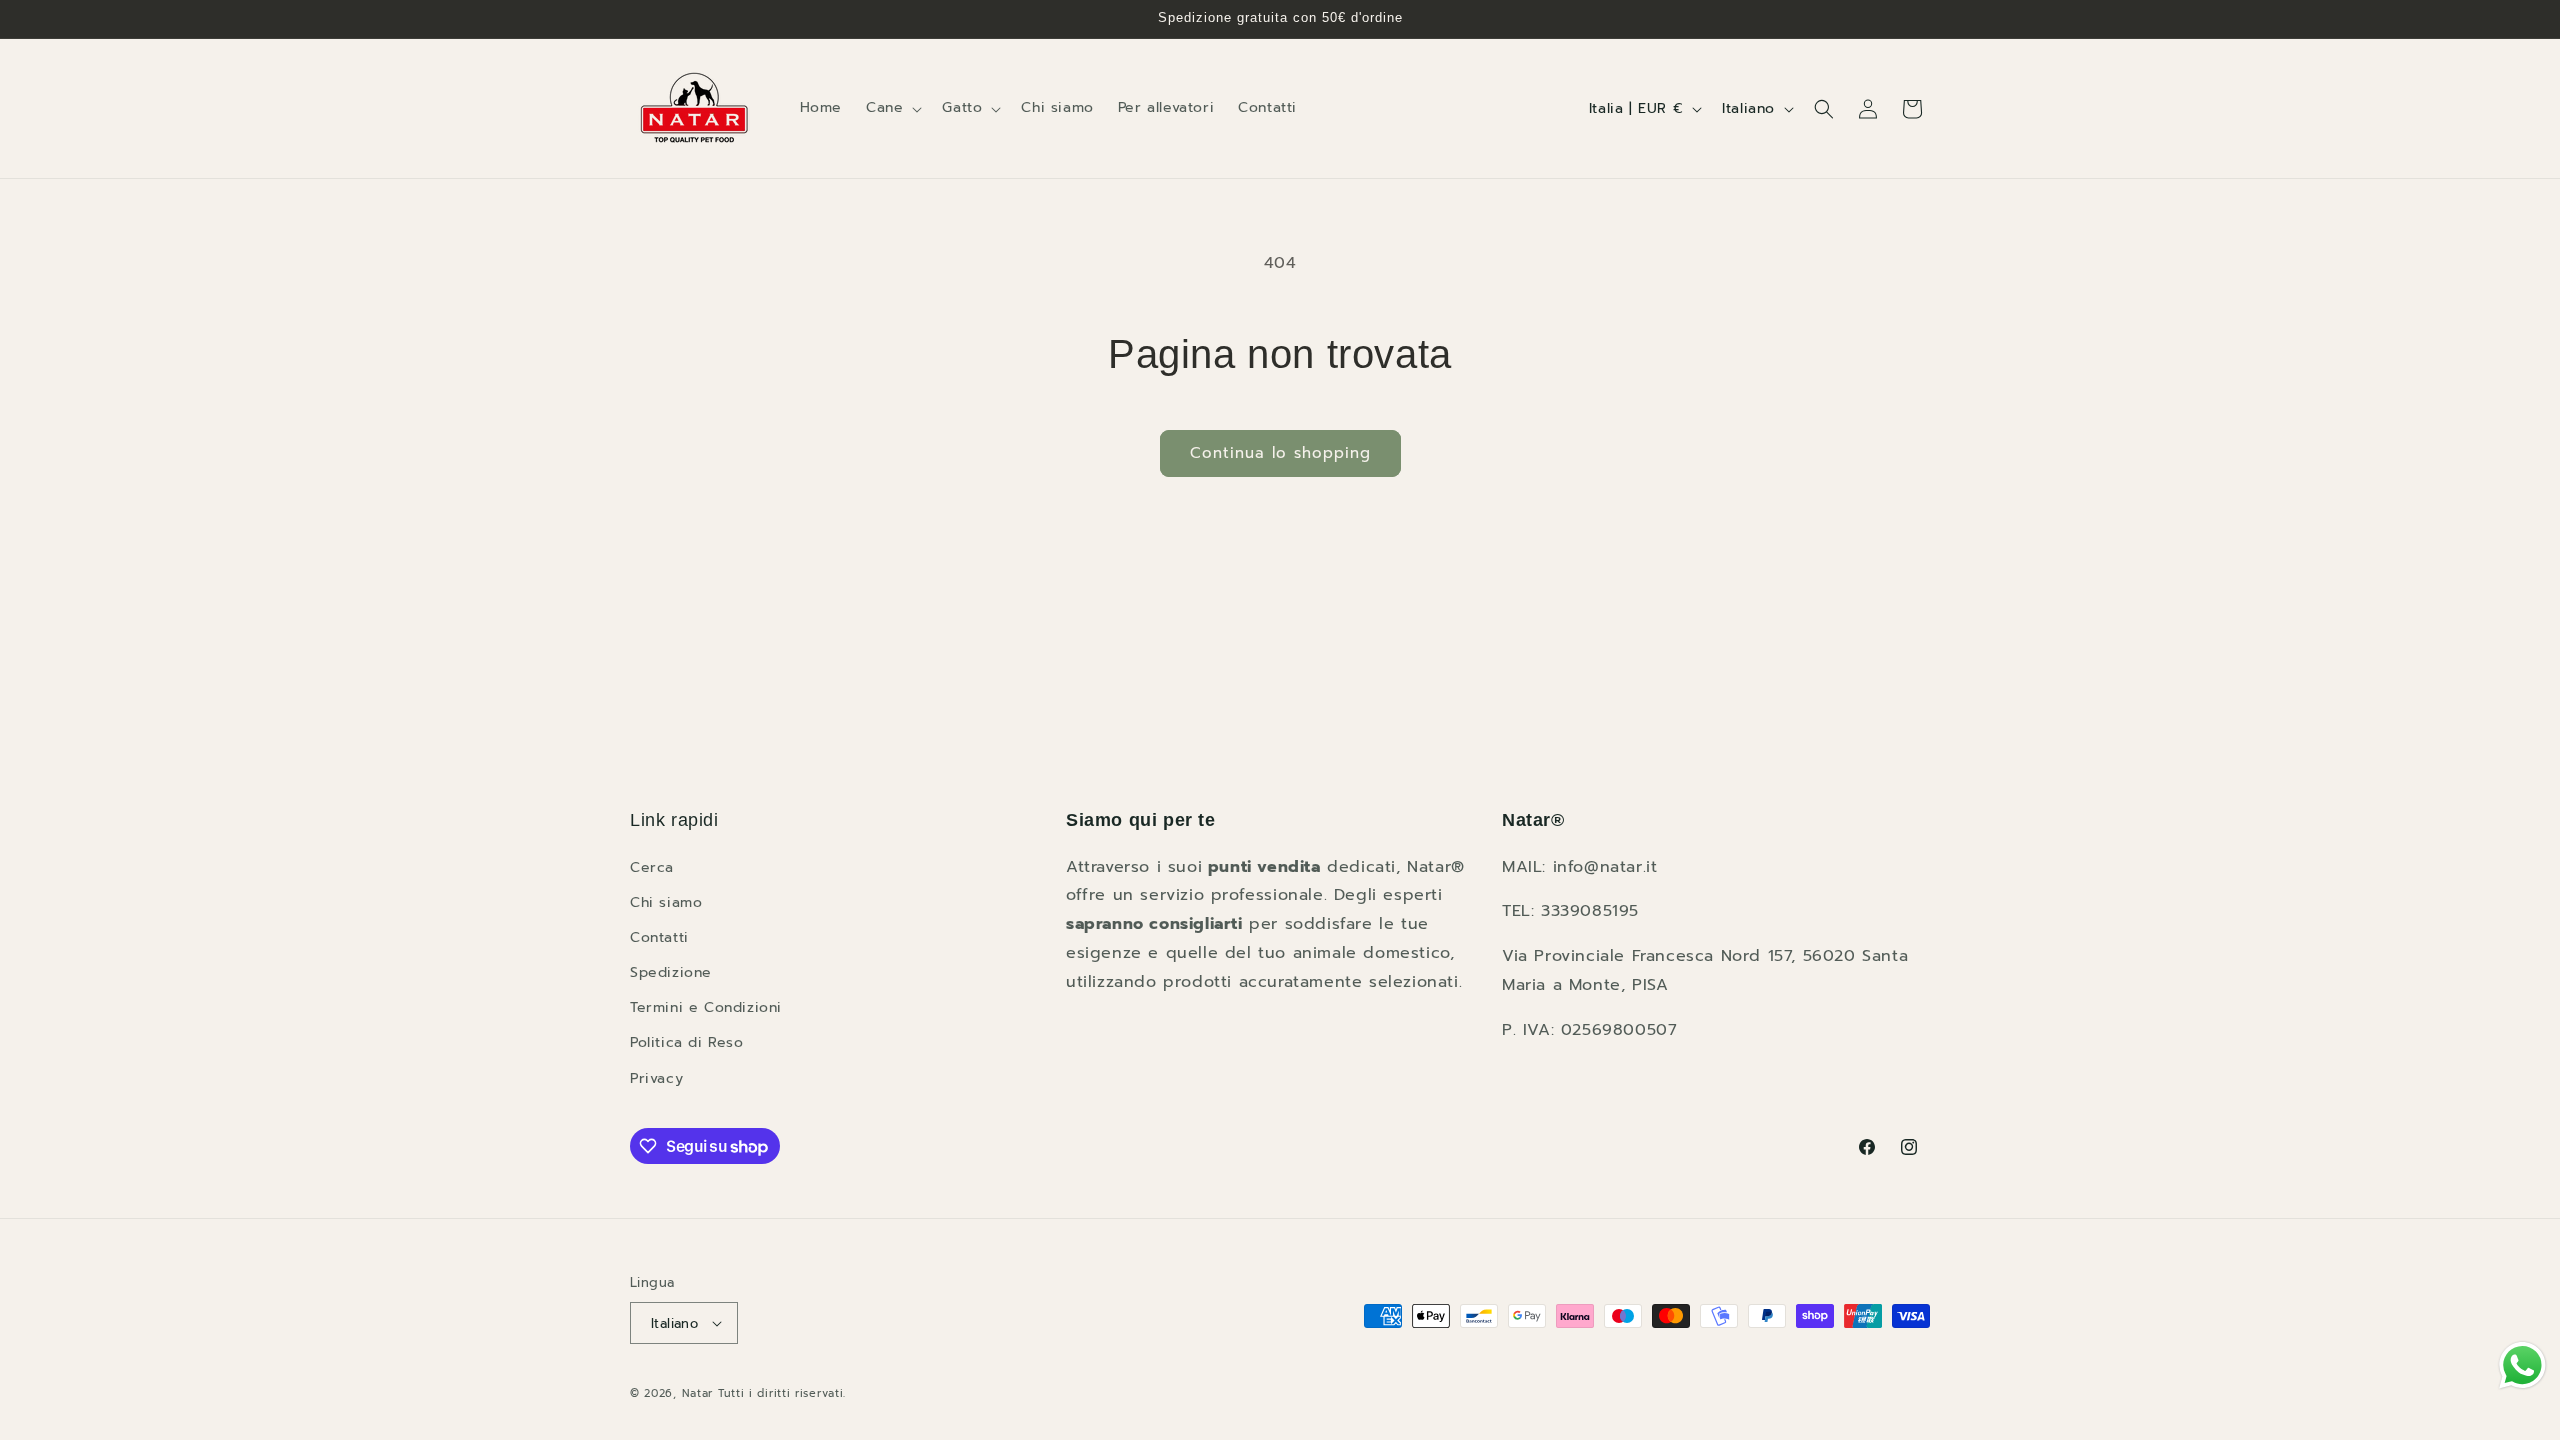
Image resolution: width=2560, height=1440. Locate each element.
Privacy (656, 1078)
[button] (892, 108)
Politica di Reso (687, 1042)
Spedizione (671, 972)
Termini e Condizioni (706, 1007)
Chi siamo (666, 902)
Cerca (652, 867)
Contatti (659, 937)
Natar (698, 1393)
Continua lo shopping (1280, 453)
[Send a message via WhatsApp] (2522, 1365)
